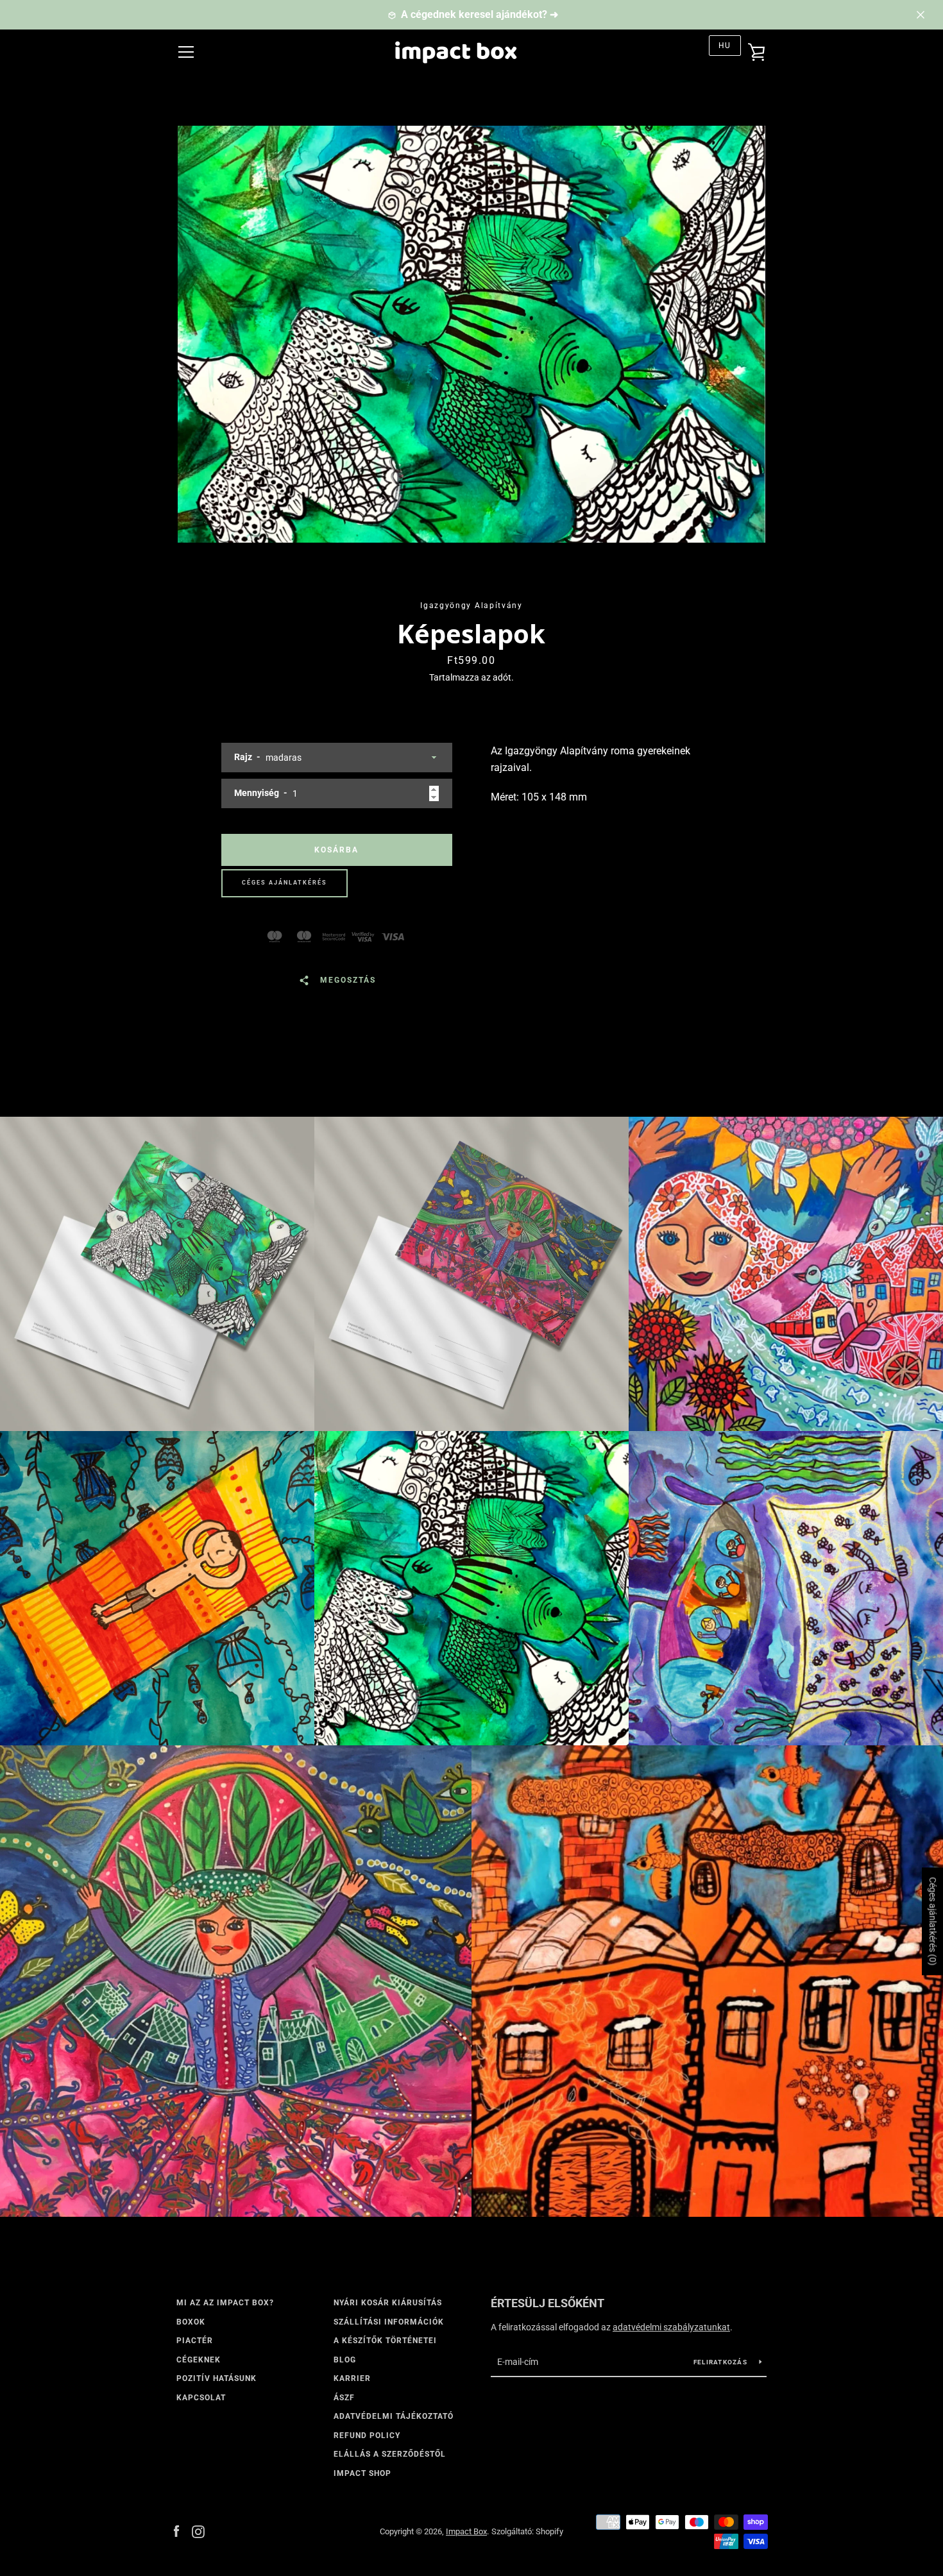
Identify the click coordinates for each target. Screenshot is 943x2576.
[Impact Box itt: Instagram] (198, 2531)
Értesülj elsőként (548, 2303)
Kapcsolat (201, 2398)
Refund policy (367, 2436)
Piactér (195, 2341)
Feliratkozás (721, 2362)
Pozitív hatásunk (217, 2378)
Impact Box (466, 2531)
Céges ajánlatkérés (285, 883)
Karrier (352, 2378)
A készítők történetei (385, 2341)
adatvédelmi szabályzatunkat (671, 2327)
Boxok (191, 2322)
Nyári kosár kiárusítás (388, 2303)
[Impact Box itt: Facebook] (176, 2531)
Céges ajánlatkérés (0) (933, 1922)
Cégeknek (199, 2360)
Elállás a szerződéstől (390, 2454)
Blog (345, 2360)
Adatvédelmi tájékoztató (394, 2416)
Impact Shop (362, 2473)
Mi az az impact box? (225, 2303)
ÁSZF (344, 2398)
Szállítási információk (389, 2322)
